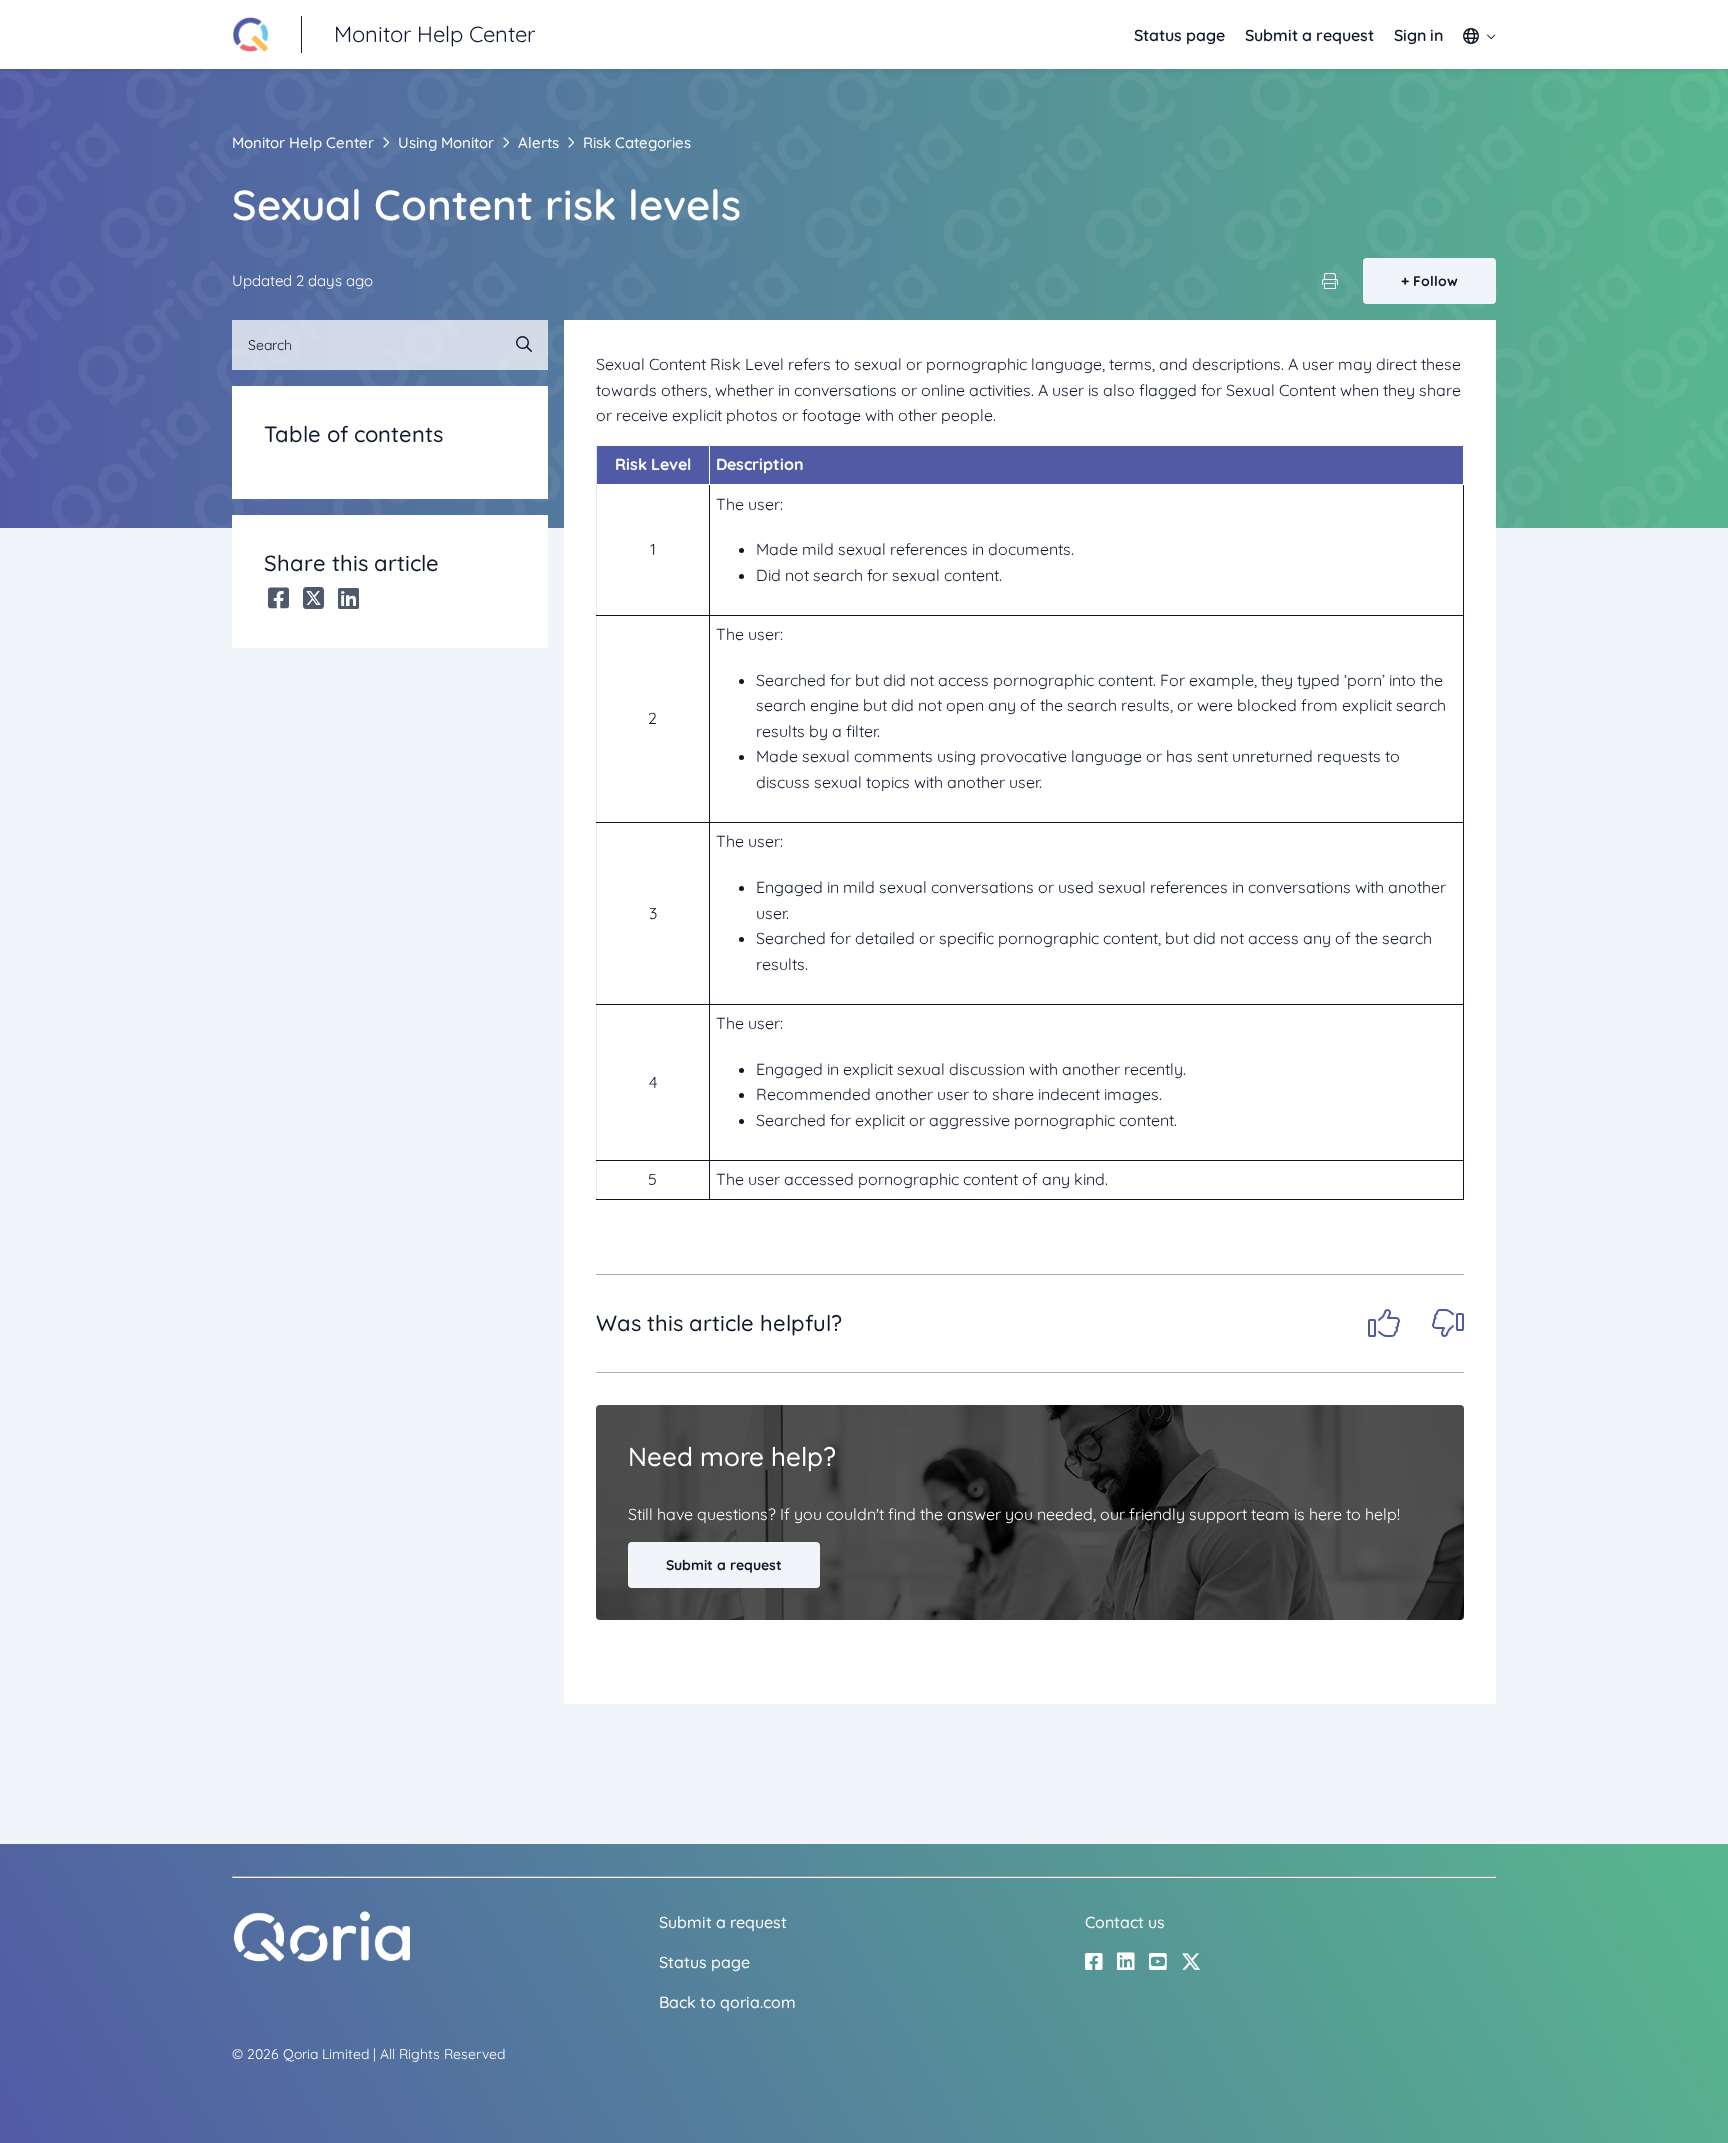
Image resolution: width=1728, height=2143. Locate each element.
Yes (1384, 1323)
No (1448, 1323)
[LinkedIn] (348, 598)
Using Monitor (446, 142)
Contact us (1125, 1922)
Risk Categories (637, 142)
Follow (1435, 281)
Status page (1179, 35)
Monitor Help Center (303, 142)
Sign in (1418, 35)
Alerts (538, 142)
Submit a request (1309, 35)
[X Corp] (313, 598)
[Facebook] (278, 598)
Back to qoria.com (727, 2002)
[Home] (322, 1957)
